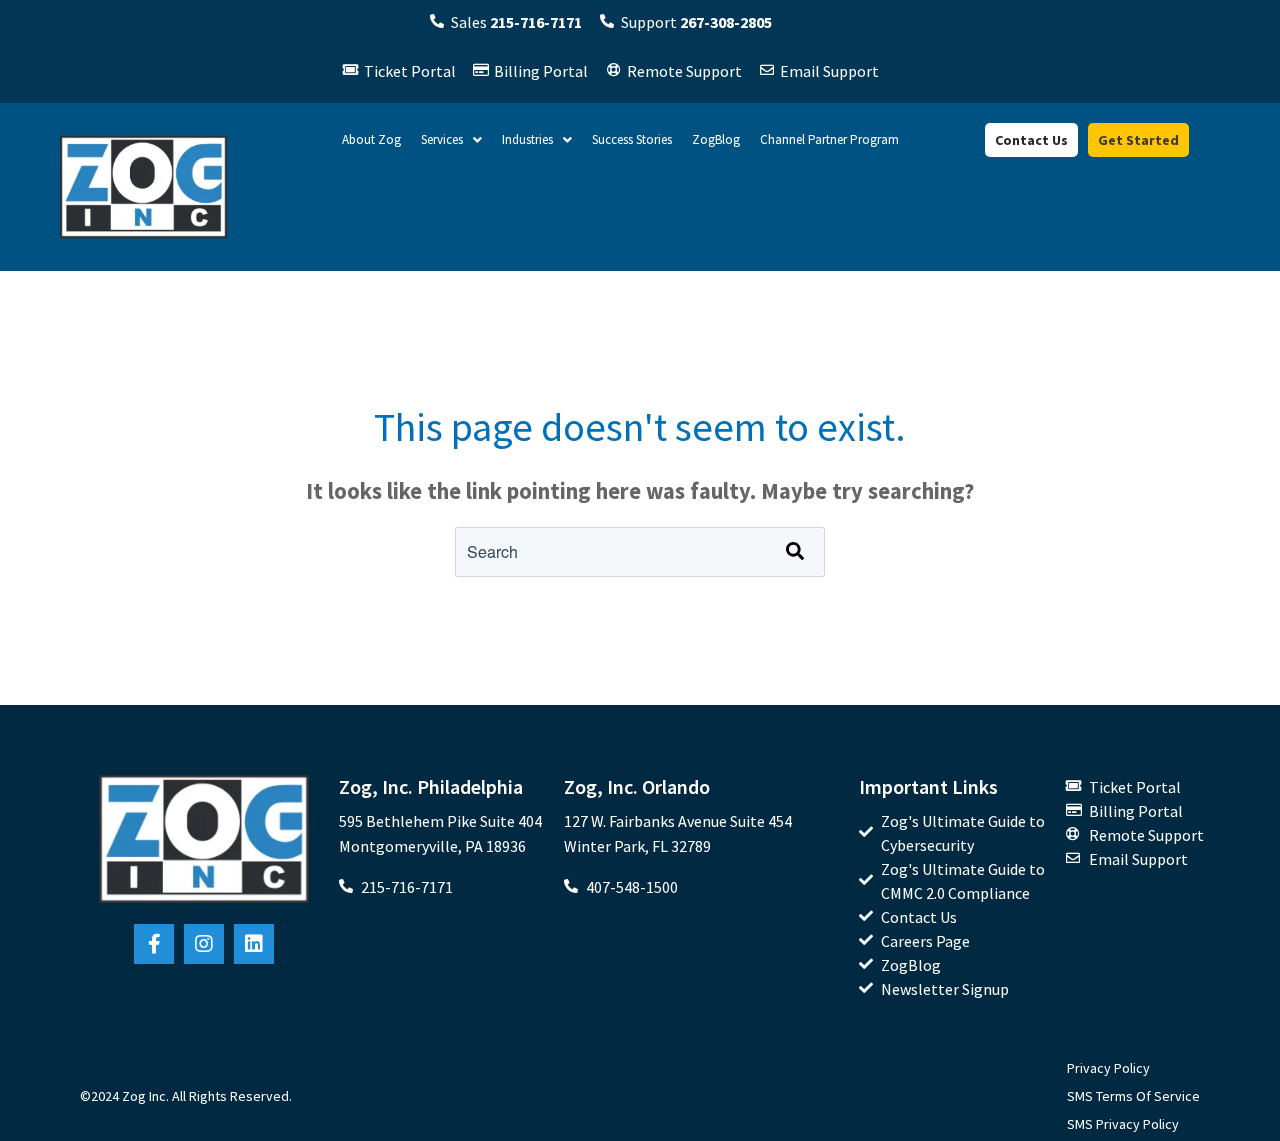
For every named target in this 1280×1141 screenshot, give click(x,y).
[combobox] (640, 552)
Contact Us (1031, 140)
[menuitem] (963, 833)
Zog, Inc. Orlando (637, 786)
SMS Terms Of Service (1133, 1096)
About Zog (371, 139)
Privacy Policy (1108, 1068)
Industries (527, 139)
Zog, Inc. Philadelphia (431, 786)
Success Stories (632, 139)
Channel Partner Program (829, 139)
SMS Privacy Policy (1123, 1124)
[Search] (795, 552)
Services (442, 139)
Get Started (1138, 140)
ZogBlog (716, 139)
